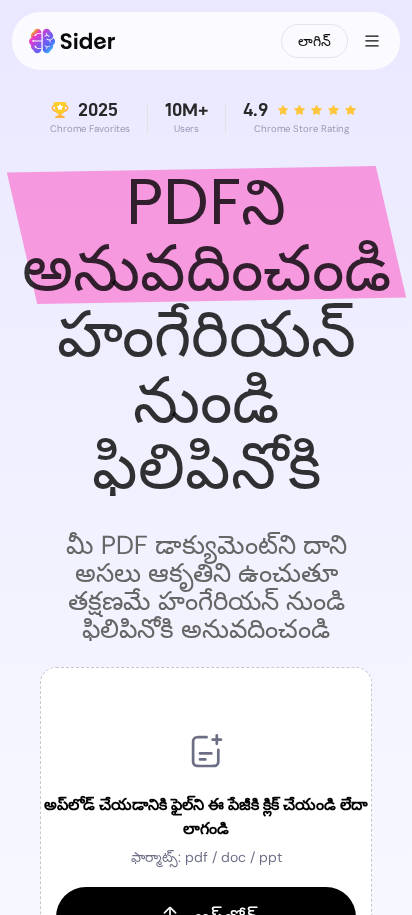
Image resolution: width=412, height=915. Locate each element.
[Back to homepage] (72, 41)
